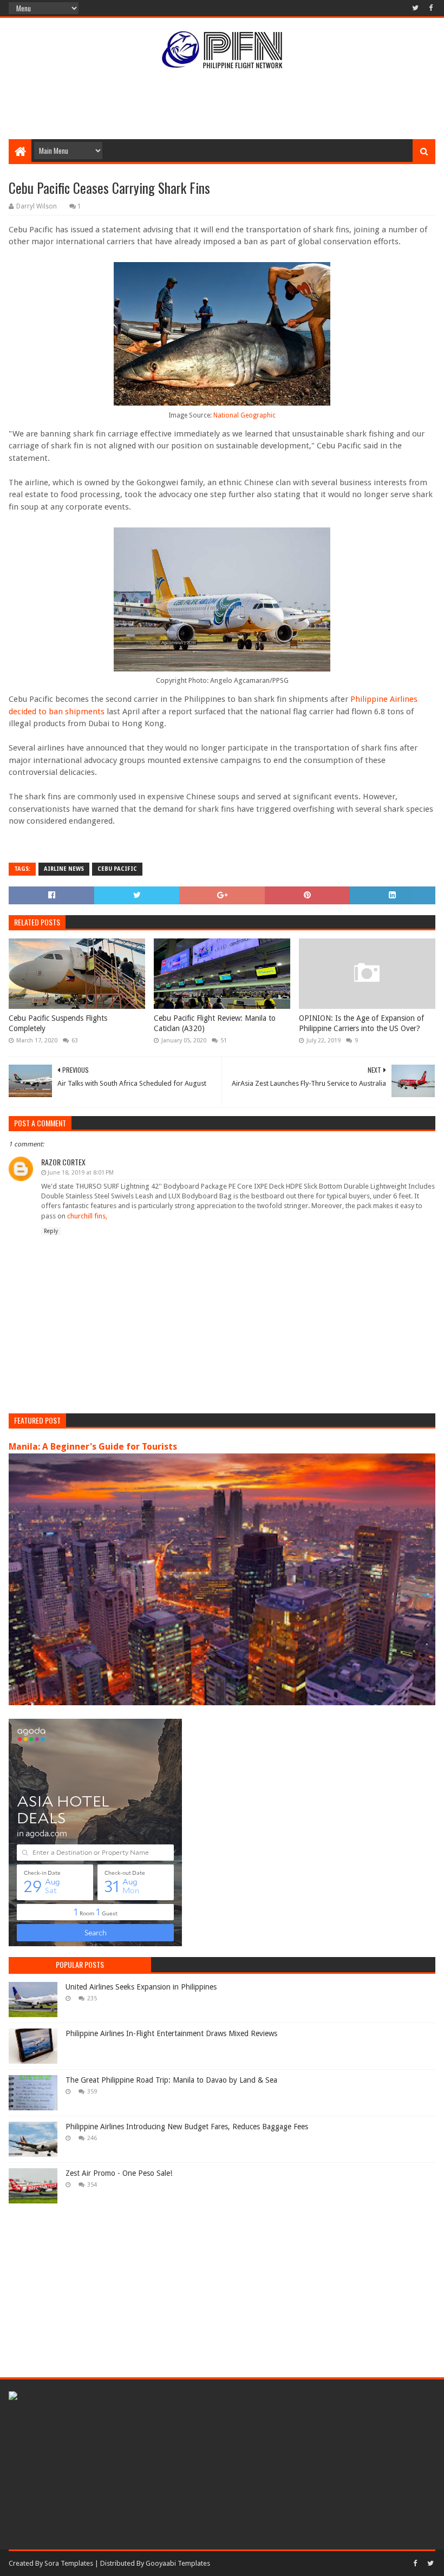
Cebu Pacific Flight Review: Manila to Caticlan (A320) (215, 1023)
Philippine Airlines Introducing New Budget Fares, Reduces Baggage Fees (187, 2127)
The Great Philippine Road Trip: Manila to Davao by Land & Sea (171, 2080)
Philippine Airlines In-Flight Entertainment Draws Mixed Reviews (171, 2033)
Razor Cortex (63, 1162)
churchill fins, (87, 1216)
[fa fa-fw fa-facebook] (430, 8)
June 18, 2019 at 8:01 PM (81, 1173)
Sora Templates (69, 2563)
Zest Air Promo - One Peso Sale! (119, 2173)
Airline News (64, 869)
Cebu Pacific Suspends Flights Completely (58, 1023)
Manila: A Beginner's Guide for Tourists (93, 1447)
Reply (51, 1231)
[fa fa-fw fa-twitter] (415, 8)
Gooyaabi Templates (178, 2563)
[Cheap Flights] (13, 2397)
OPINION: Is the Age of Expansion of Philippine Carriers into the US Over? (361, 1023)
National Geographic (244, 415)
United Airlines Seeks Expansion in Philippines (141, 1987)
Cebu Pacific (117, 869)
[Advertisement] (222, 104)
